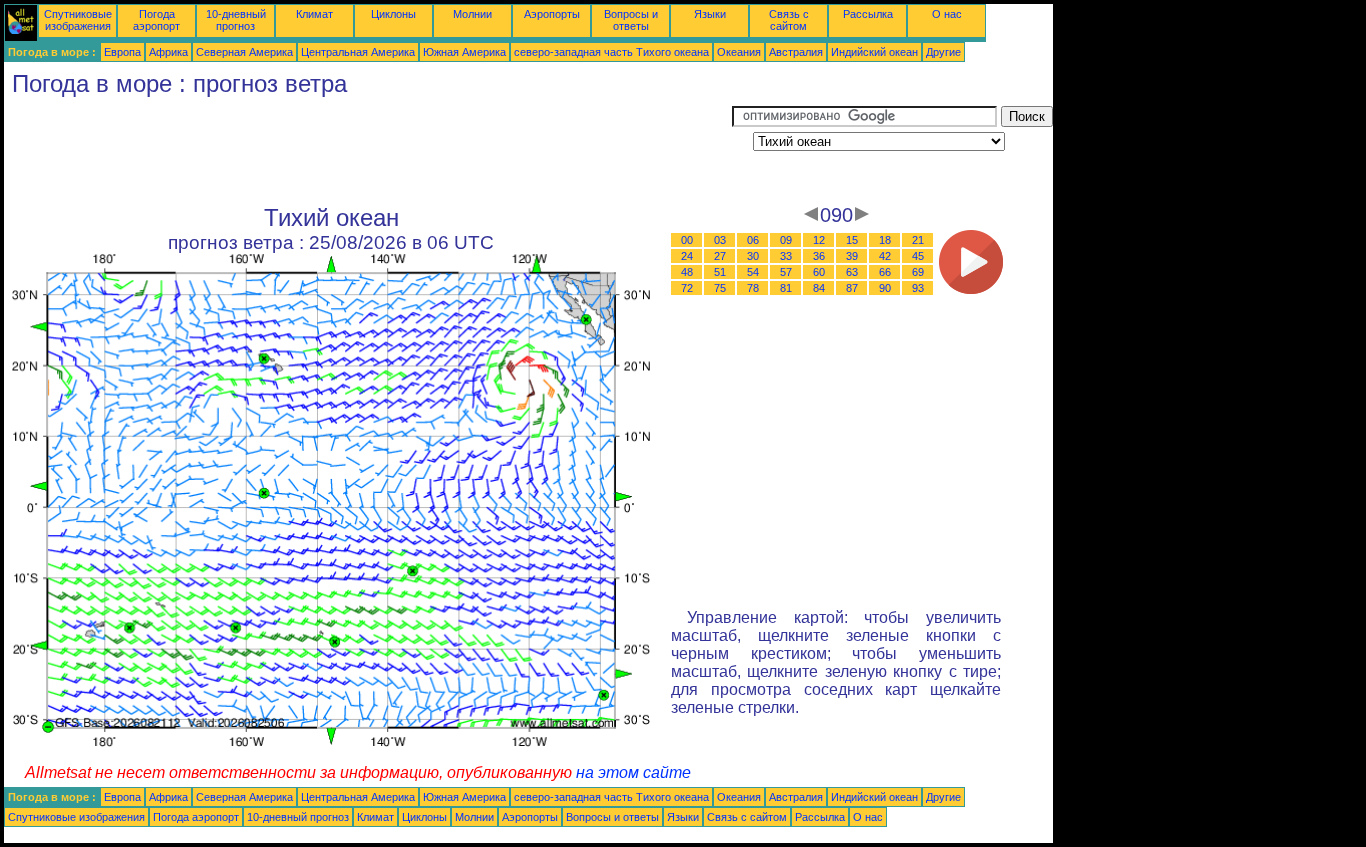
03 (720, 240)
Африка (168, 52)
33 (786, 256)
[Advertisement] (368, 151)
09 (786, 240)
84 (819, 288)
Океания (739, 52)
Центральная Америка (358, 52)
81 (786, 288)
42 (885, 256)
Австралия (796, 52)
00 (687, 240)
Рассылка (868, 14)
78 (753, 288)
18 (885, 240)
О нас (947, 14)
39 (852, 256)
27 (720, 256)
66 (885, 272)
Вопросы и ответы (631, 20)
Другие (943, 52)
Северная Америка (244, 52)
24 (687, 256)
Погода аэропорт (156, 20)
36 (819, 256)
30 (753, 256)
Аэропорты (552, 14)
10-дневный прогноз (236, 20)
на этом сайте (633, 772)
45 (918, 256)
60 (819, 272)
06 (753, 240)
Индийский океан (874, 52)
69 (918, 272)
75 (720, 288)
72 (687, 288)
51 (720, 272)
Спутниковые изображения (78, 20)
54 (753, 272)
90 (885, 288)
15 (852, 240)
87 (852, 288)
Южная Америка (464, 52)
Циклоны (393, 14)
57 (786, 272)
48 (687, 272)
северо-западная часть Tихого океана (611, 52)
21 (918, 240)
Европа (122, 52)
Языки (710, 14)
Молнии (472, 14)
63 (852, 272)
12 (819, 240)
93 (918, 288)
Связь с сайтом (789, 20)
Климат (314, 14)
